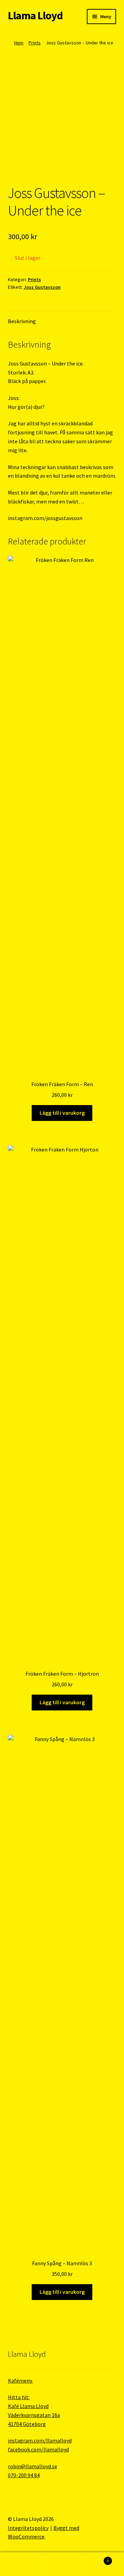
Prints (35, 43)
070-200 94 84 (24, 2475)
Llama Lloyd (35, 15)
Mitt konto (21, 2564)
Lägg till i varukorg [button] (62, 1113)
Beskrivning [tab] (22, 321)
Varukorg (96, 2558)
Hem (19, 43)
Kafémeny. (20, 2381)
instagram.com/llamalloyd (40, 2440)
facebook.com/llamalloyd (38, 2449)
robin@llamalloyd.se (33, 2466)
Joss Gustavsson (42, 287)
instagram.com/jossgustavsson (45, 518)
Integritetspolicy (28, 2528)
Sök (62, 2564)
